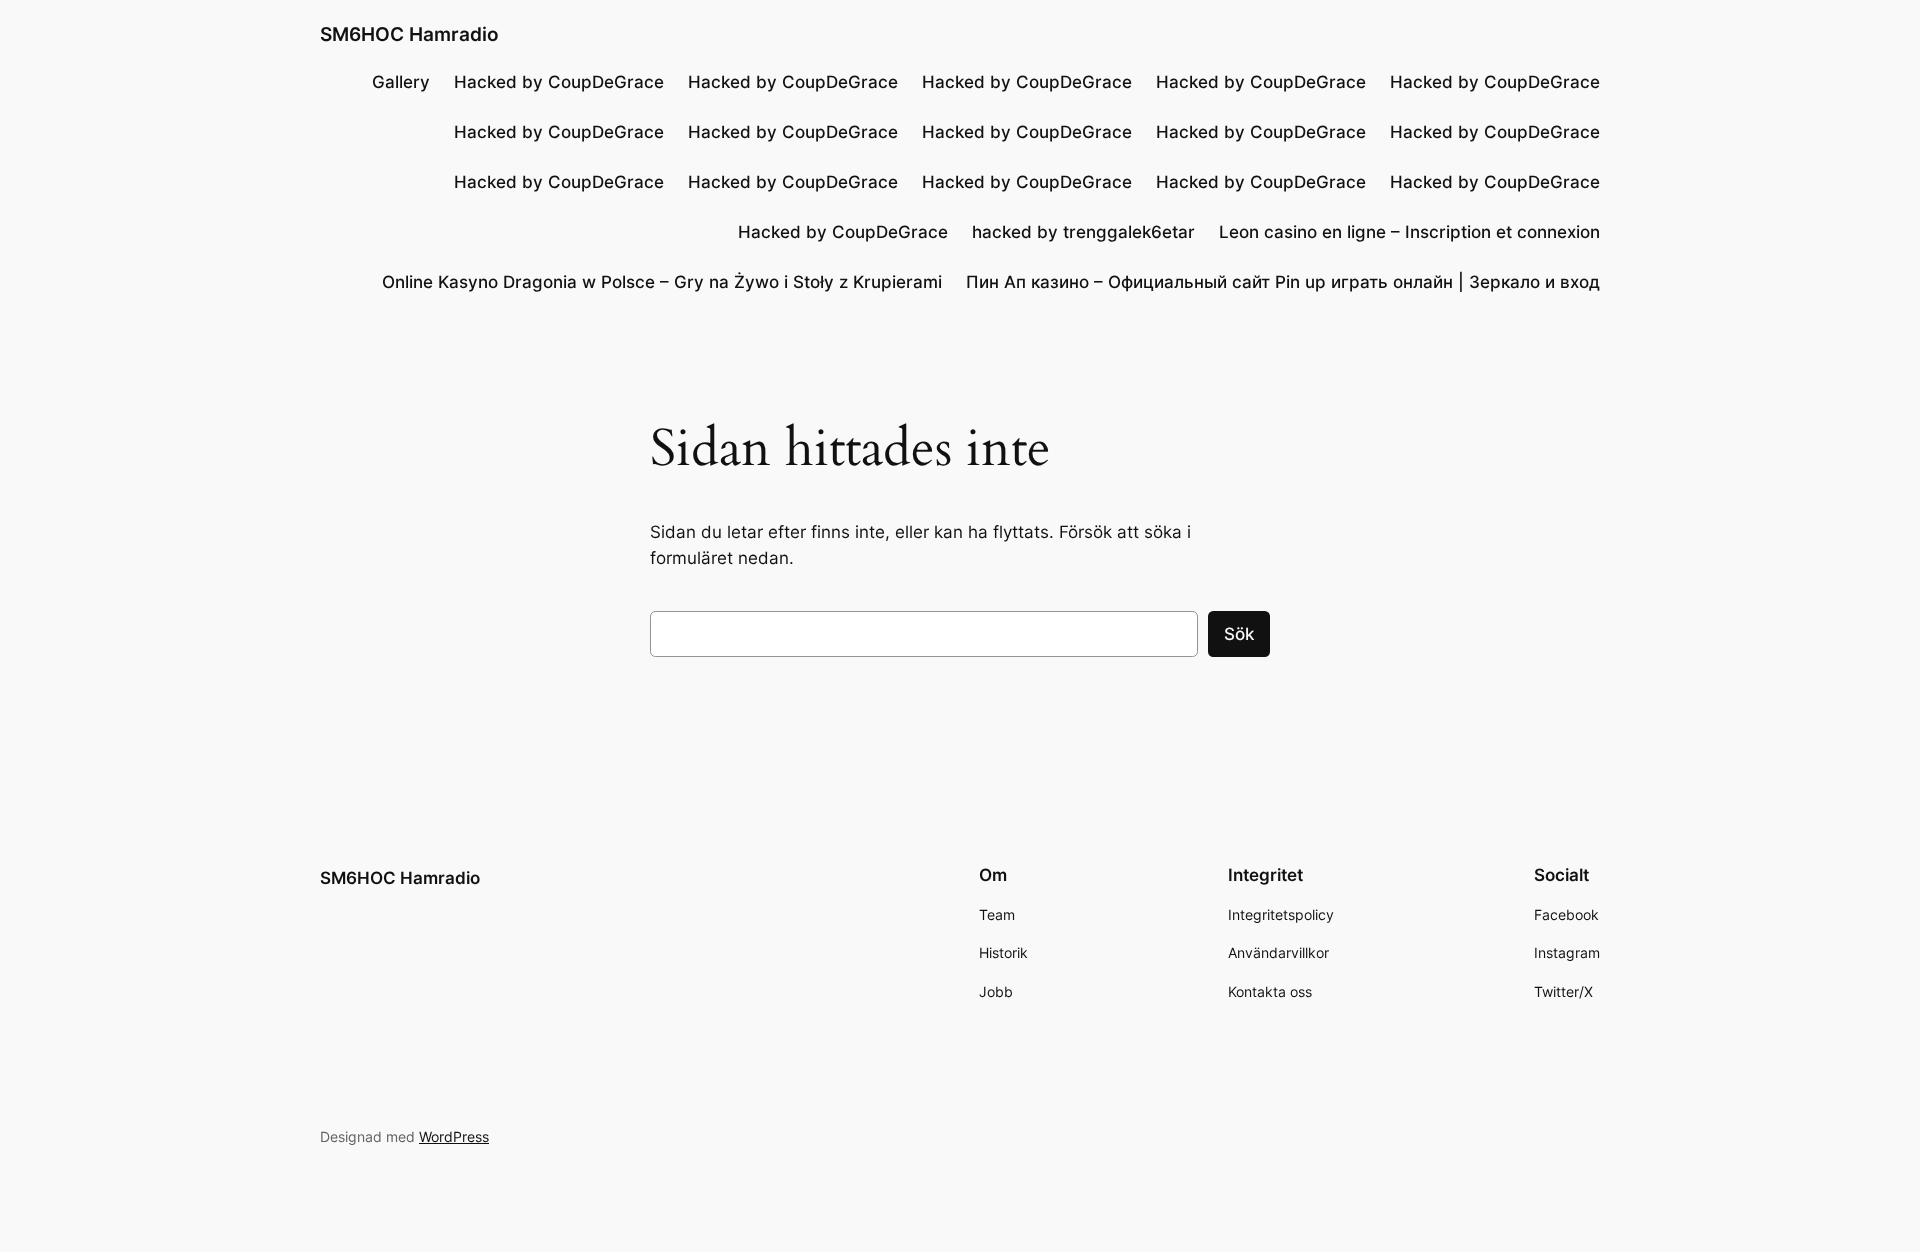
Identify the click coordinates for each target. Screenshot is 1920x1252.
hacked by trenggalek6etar (1083, 232)
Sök (1239, 634)
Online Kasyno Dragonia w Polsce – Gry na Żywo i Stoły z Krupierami (662, 282)
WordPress (454, 1136)
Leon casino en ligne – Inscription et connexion (1409, 232)
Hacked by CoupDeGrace (559, 82)
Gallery (401, 82)
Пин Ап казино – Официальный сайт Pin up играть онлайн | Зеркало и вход (1283, 282)
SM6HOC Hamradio (409, 34)
